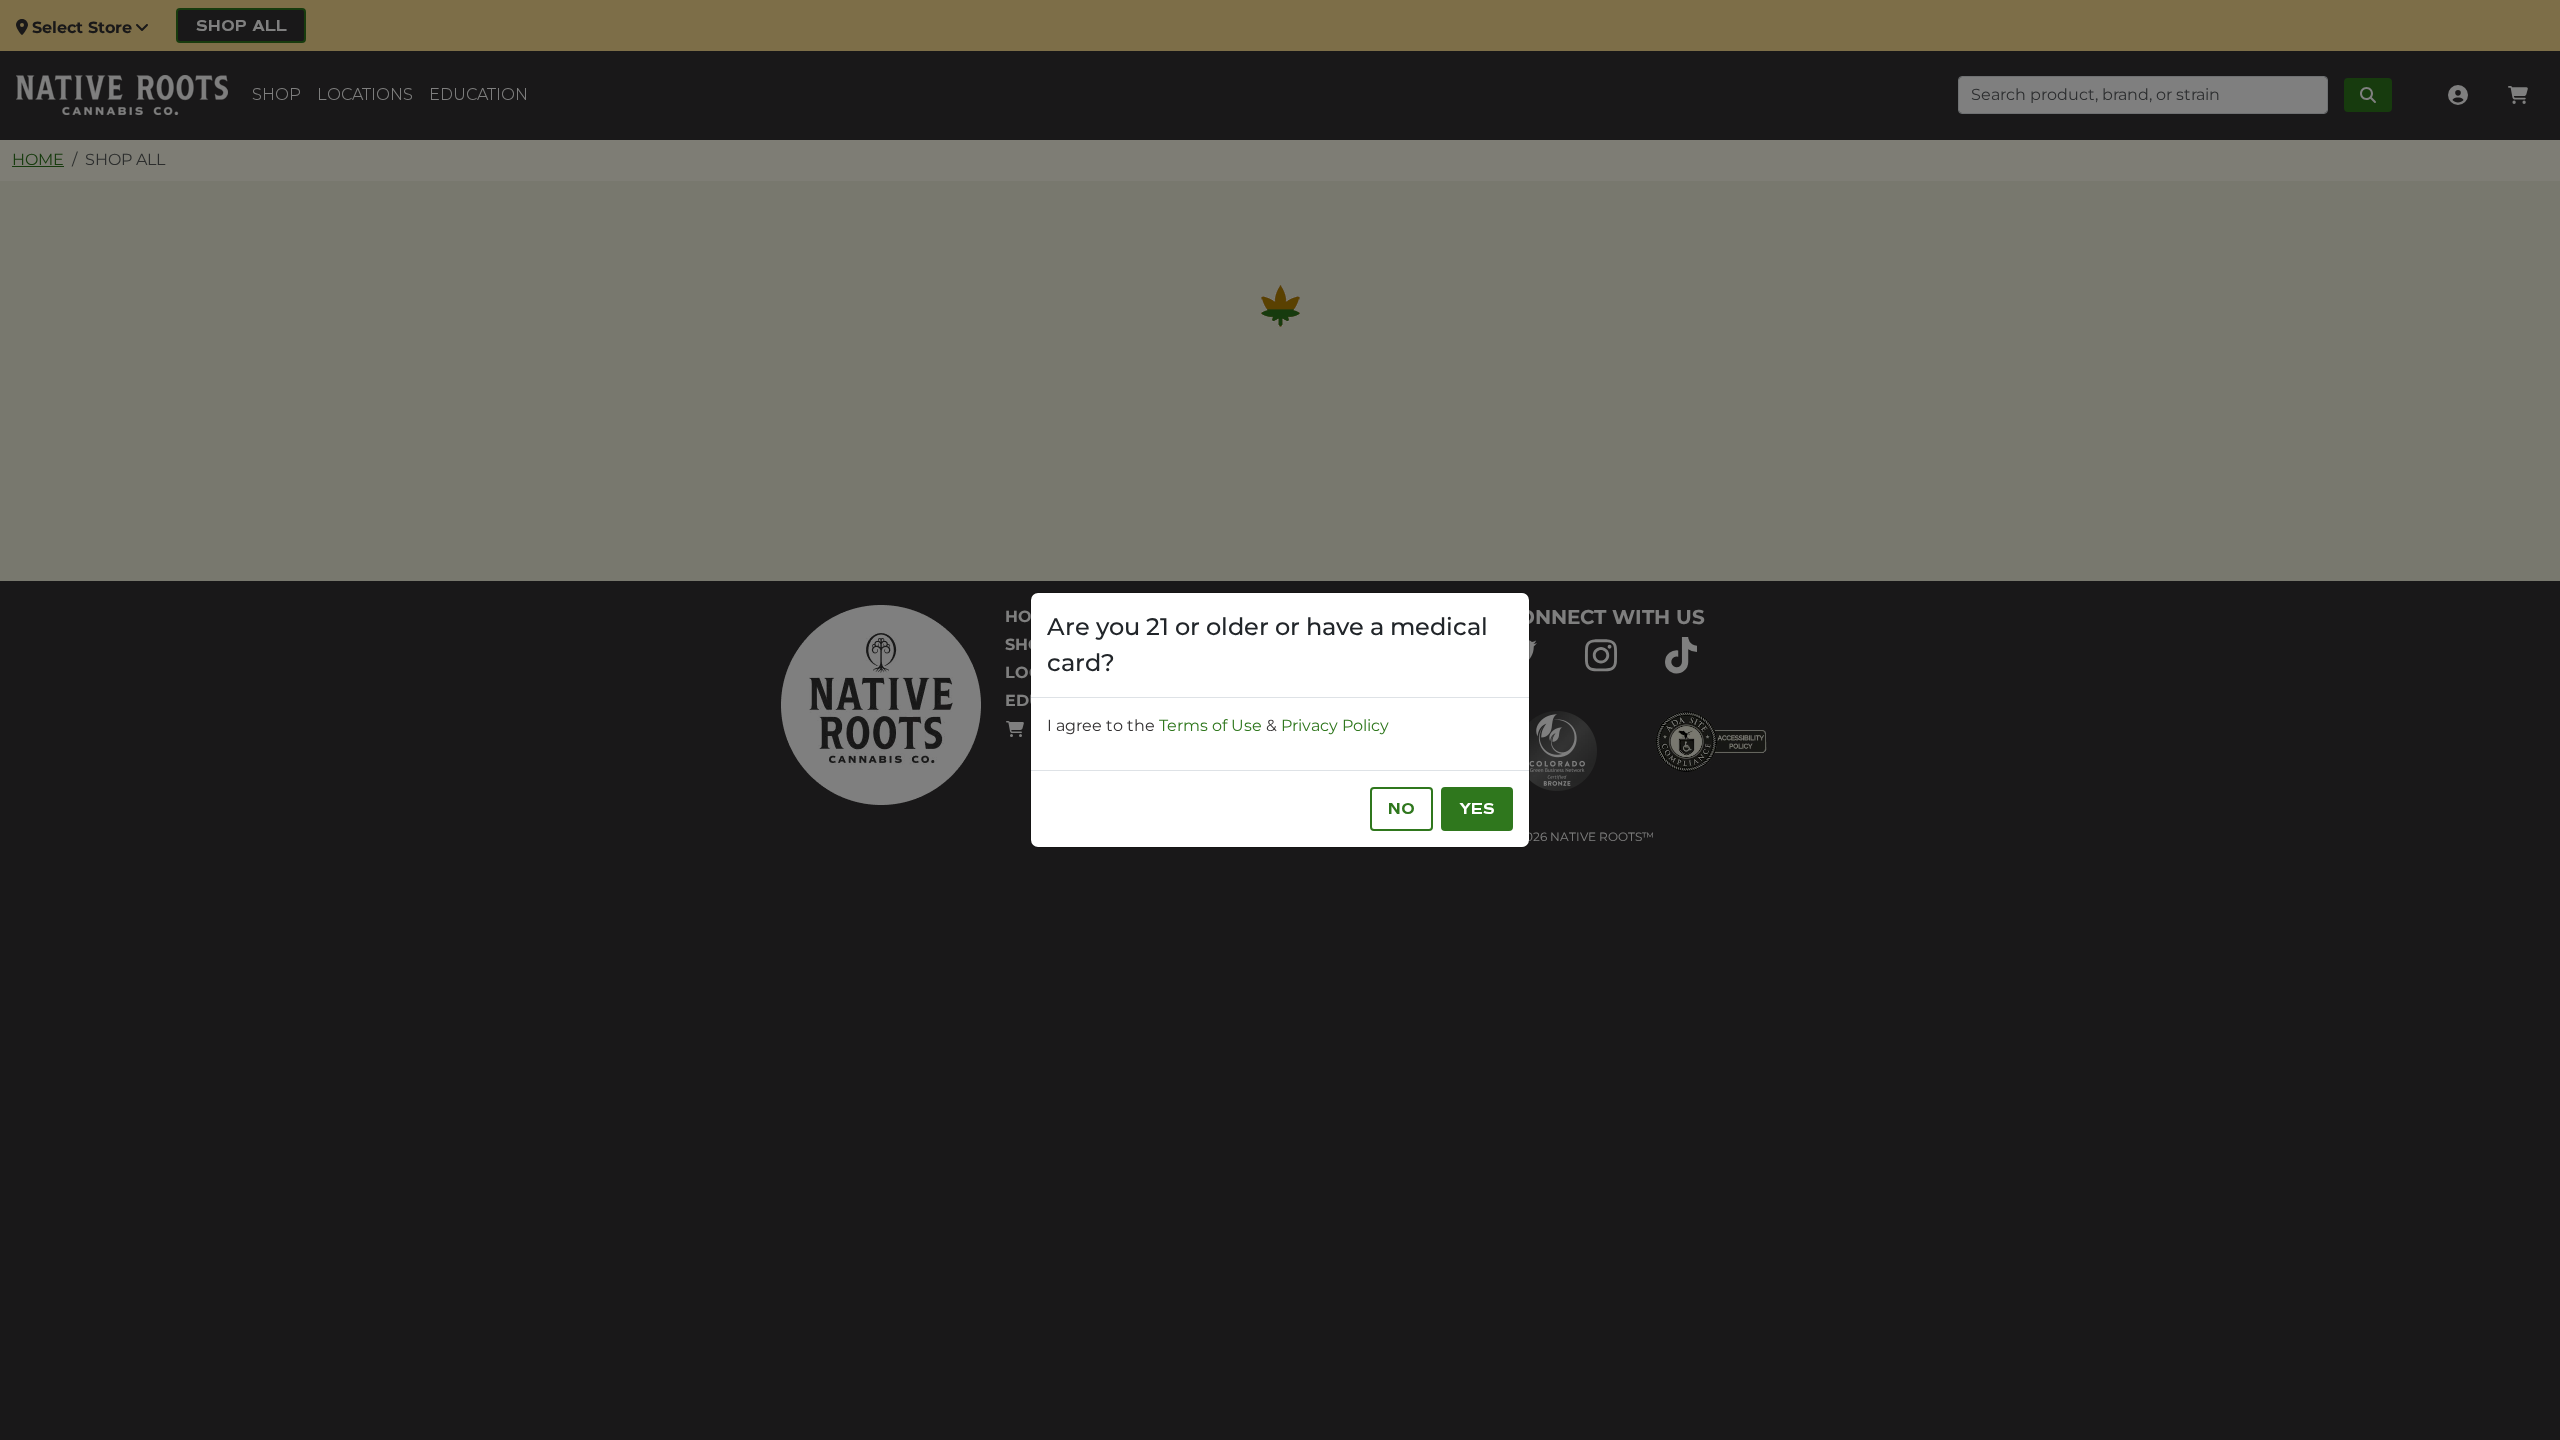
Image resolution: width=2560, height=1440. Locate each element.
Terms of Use (1210, 725)
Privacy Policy (1335, 725)
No (1401, 809)
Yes (1477, 809)
